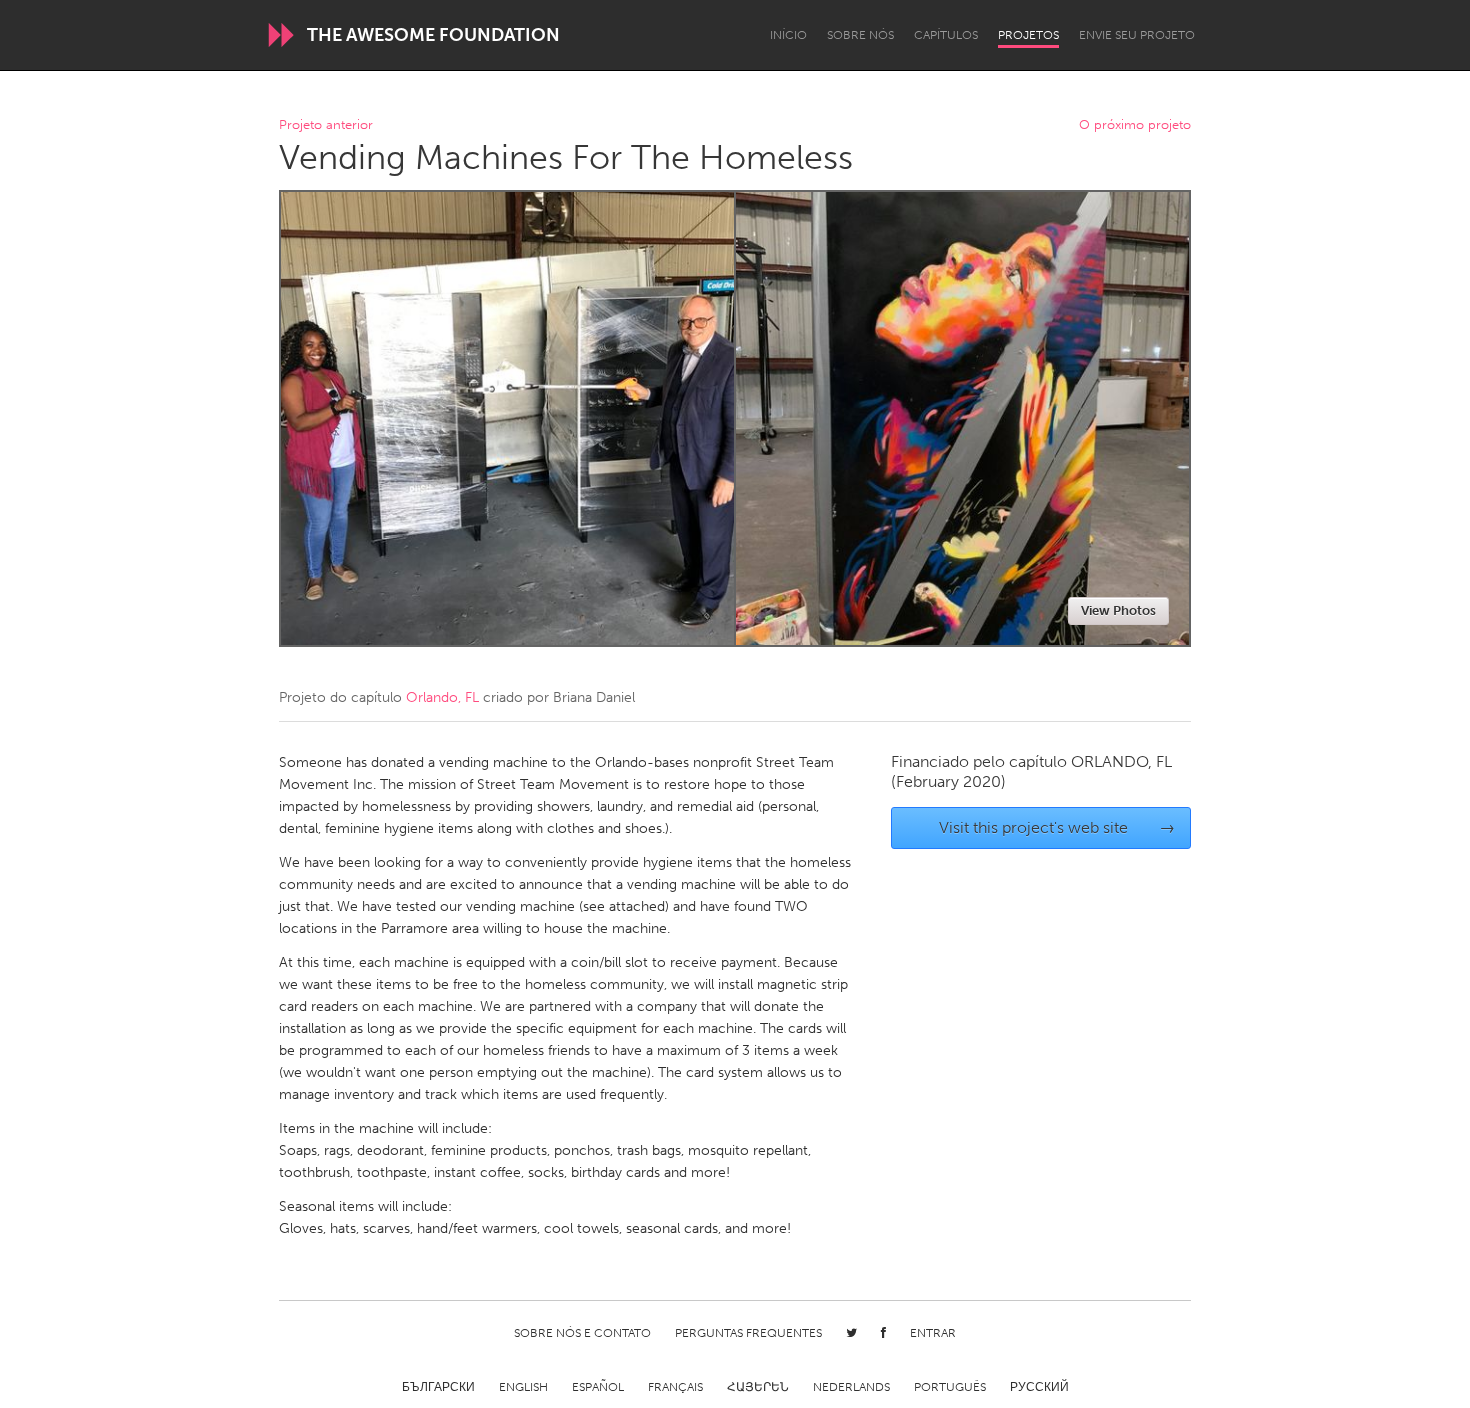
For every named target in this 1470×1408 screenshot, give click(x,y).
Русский (1039, 1387)
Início (788, 35)
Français (675, 1387)
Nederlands (851, 1387)
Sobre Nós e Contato (582, 1333)
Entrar (933, 1333)
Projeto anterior (326, 125)
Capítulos (946, 35)
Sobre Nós (860, 35)
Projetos (1028, 35)
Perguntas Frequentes (748, 1333)
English (523, 1387)
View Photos (1118, 610)
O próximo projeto (1135, 125)
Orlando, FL (442, 697)
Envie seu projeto (1137, 35)
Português (950, 1387)
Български (438, 1387)
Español (598, 1387)
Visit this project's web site (1057, 827)
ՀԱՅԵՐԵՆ (758, 1387)
